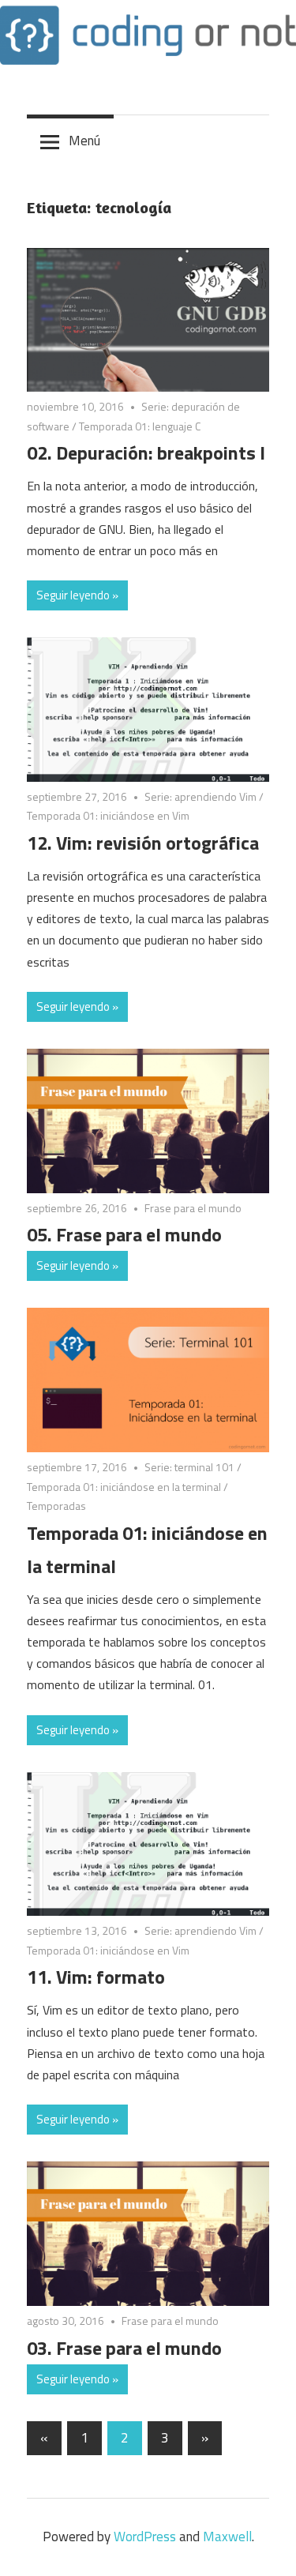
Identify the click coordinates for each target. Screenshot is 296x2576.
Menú (84, 141)
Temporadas (56, 1506)
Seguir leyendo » (77, 595)
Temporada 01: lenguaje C (140, 426)
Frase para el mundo (193, 1208)
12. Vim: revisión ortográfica (143, 843)
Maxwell (227, 2537)
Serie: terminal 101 (189, 1467)
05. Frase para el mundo (124, 1234)
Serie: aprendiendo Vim (200, 796)
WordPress (145, 2537)
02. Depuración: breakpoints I (146, 452)
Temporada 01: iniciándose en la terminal (124, 1487)
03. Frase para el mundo (124, 2348)
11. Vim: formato (96, 1977)
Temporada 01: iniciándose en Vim (108, 815)
